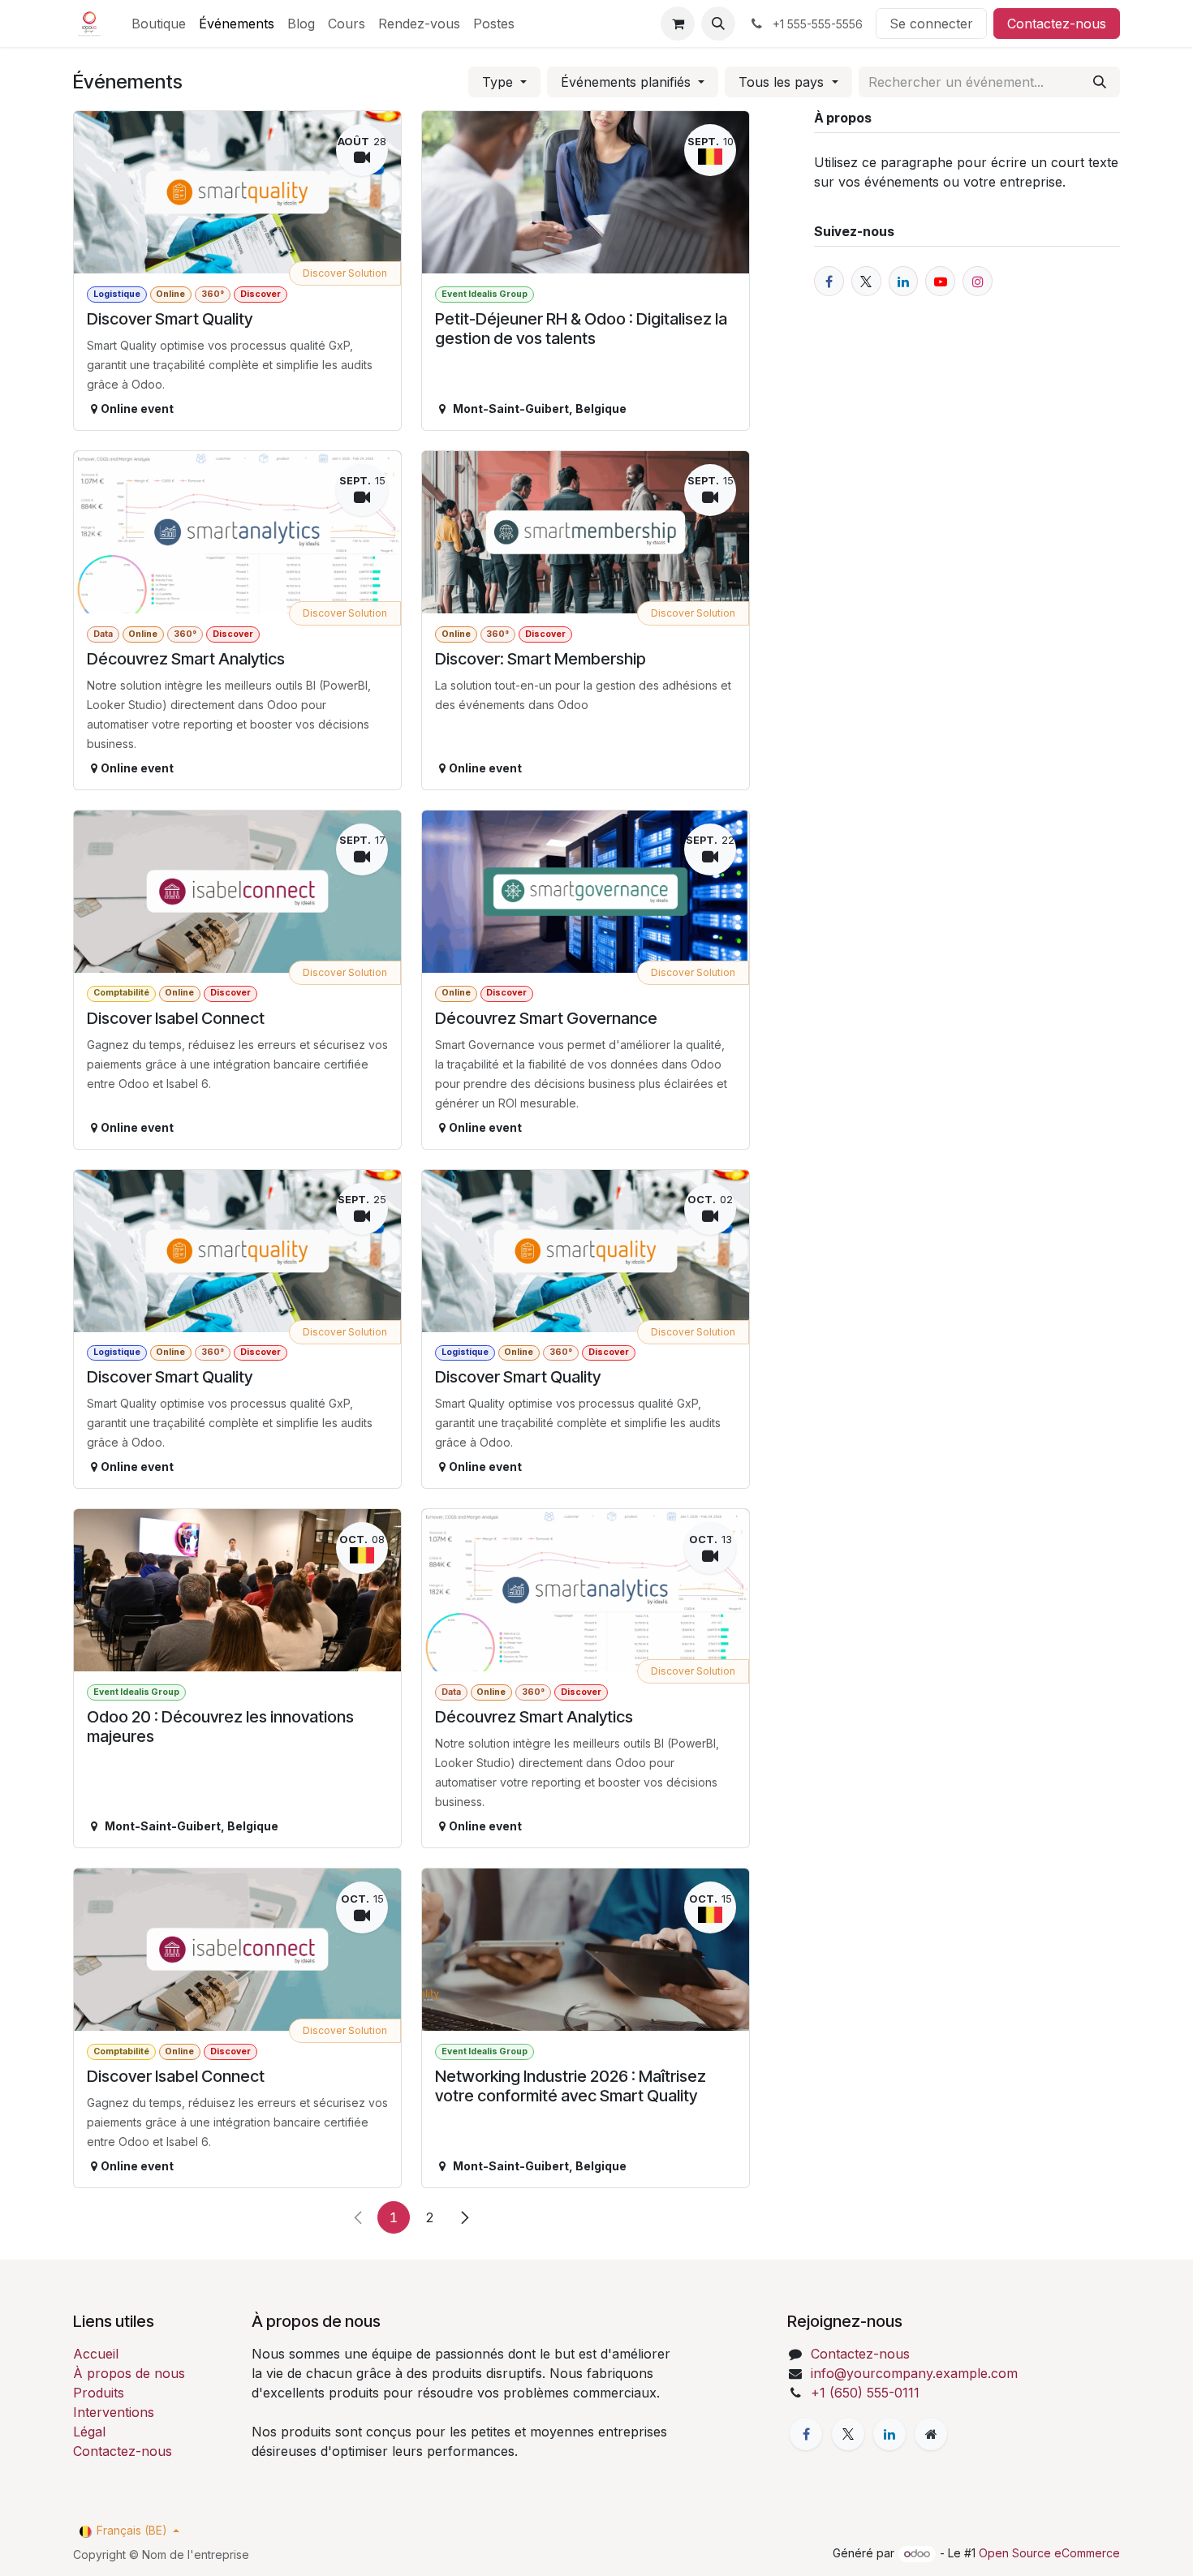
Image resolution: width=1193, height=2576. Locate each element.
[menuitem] (159, 24)
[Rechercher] (1100, 82)
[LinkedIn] (889, 2434)
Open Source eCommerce (1049, 2553)
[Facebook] (806, 2434)
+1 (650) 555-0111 (865, 2393)
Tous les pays (783, 82)
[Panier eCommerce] (678, 24)
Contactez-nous (1057, 24)
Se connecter (931, 24)
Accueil (96, 2354)
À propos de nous (129, 2373)
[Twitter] (848, 2434)
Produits (99, 2393)
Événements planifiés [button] (628, 82)
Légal (89, 2432)
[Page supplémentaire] (931, 2434)
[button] (718, 24)
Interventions (114, 2412)
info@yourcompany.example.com (914, 2373)
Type (500, 82)
